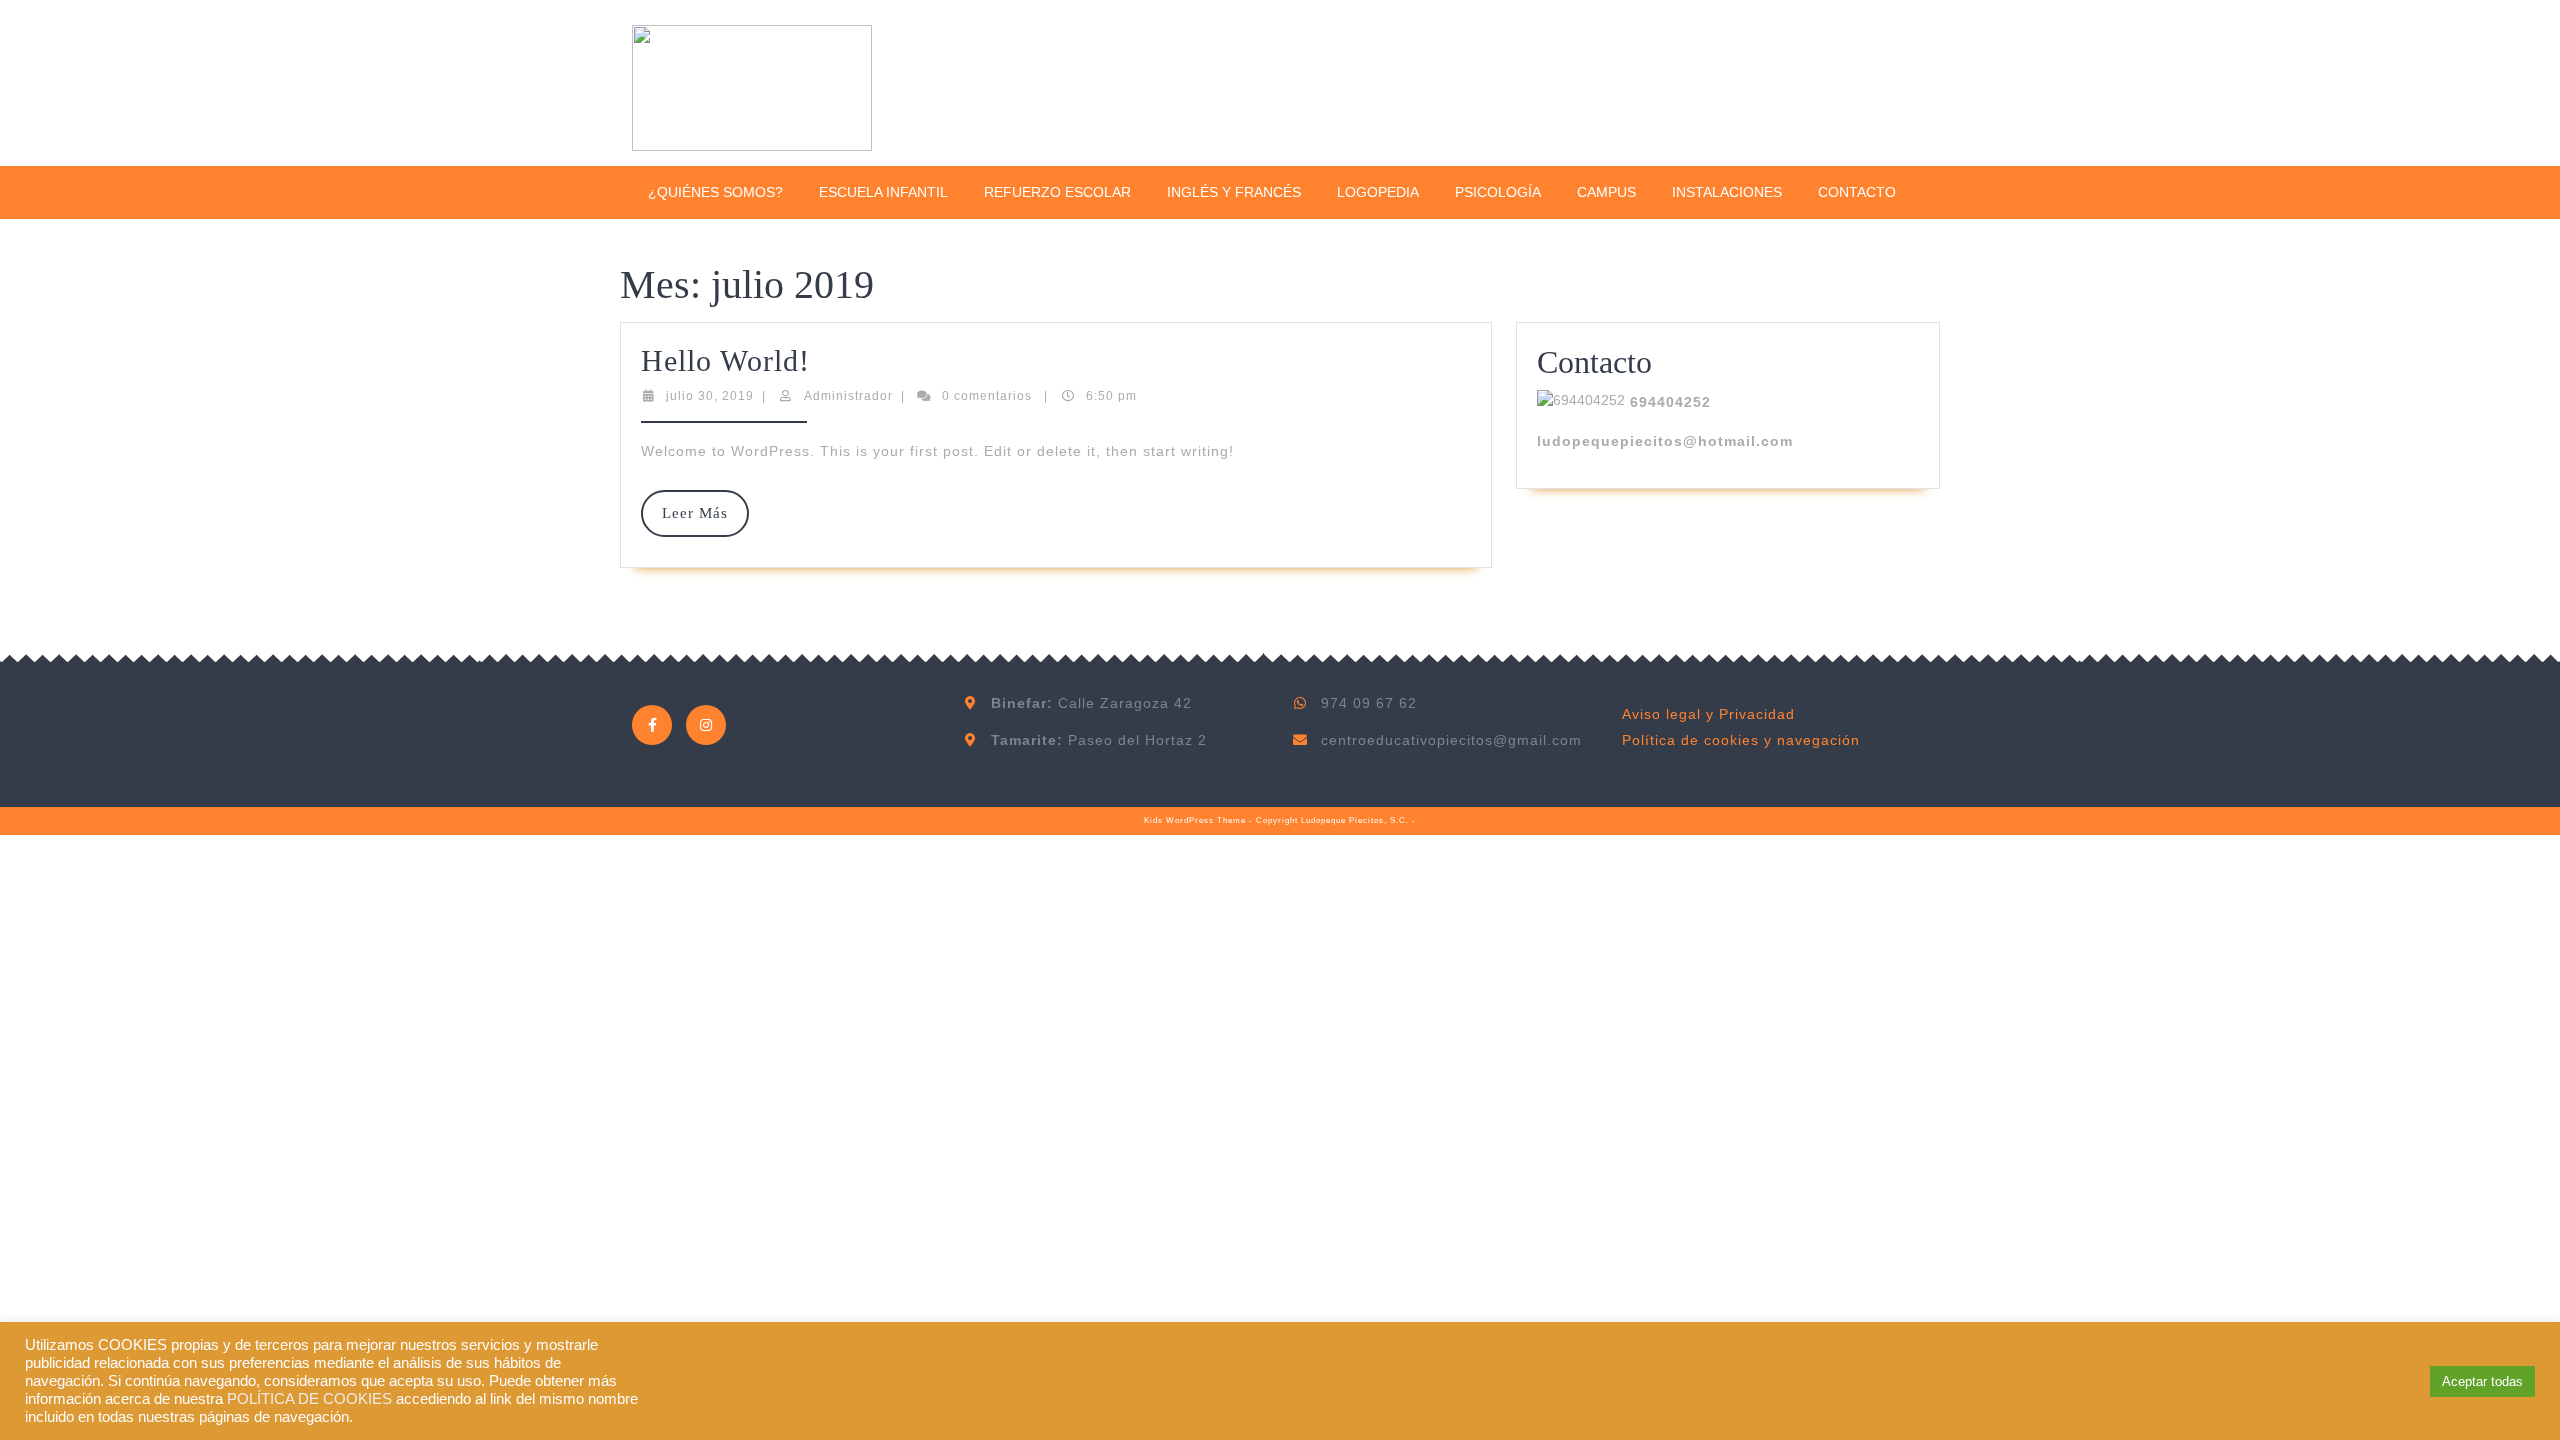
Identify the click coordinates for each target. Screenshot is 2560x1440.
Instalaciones (1727, 192)
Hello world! (725, 360)
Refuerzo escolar (1057, 192)
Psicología (1498, 192)
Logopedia (1378, 192)
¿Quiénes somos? (715, 192)
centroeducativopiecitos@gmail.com (1451, 740)
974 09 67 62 (1369, 703)
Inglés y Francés (1234, 192)
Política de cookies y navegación (1741, 740)
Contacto (1857, 192)
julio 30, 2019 (710, 396)
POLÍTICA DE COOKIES (309, 1399)
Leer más (705, 520)
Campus (1606, 192)
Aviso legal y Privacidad (1708, 714)
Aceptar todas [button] (2482, 1381)
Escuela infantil (883, 192)
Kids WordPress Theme (1195, 820)
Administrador (848, 396)
